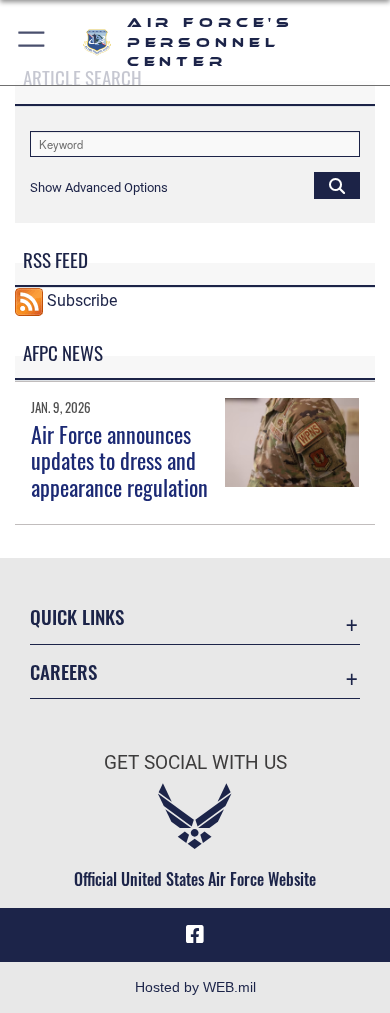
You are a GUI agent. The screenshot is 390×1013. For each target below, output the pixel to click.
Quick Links (77, 616)
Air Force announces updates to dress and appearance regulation (119, 460)
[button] (32, 42)
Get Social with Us (195, 762)
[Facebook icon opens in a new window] (195, 935)
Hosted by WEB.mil (195, 987)
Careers (63, 671)
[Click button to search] (337, 185)
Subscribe (82, 300)
